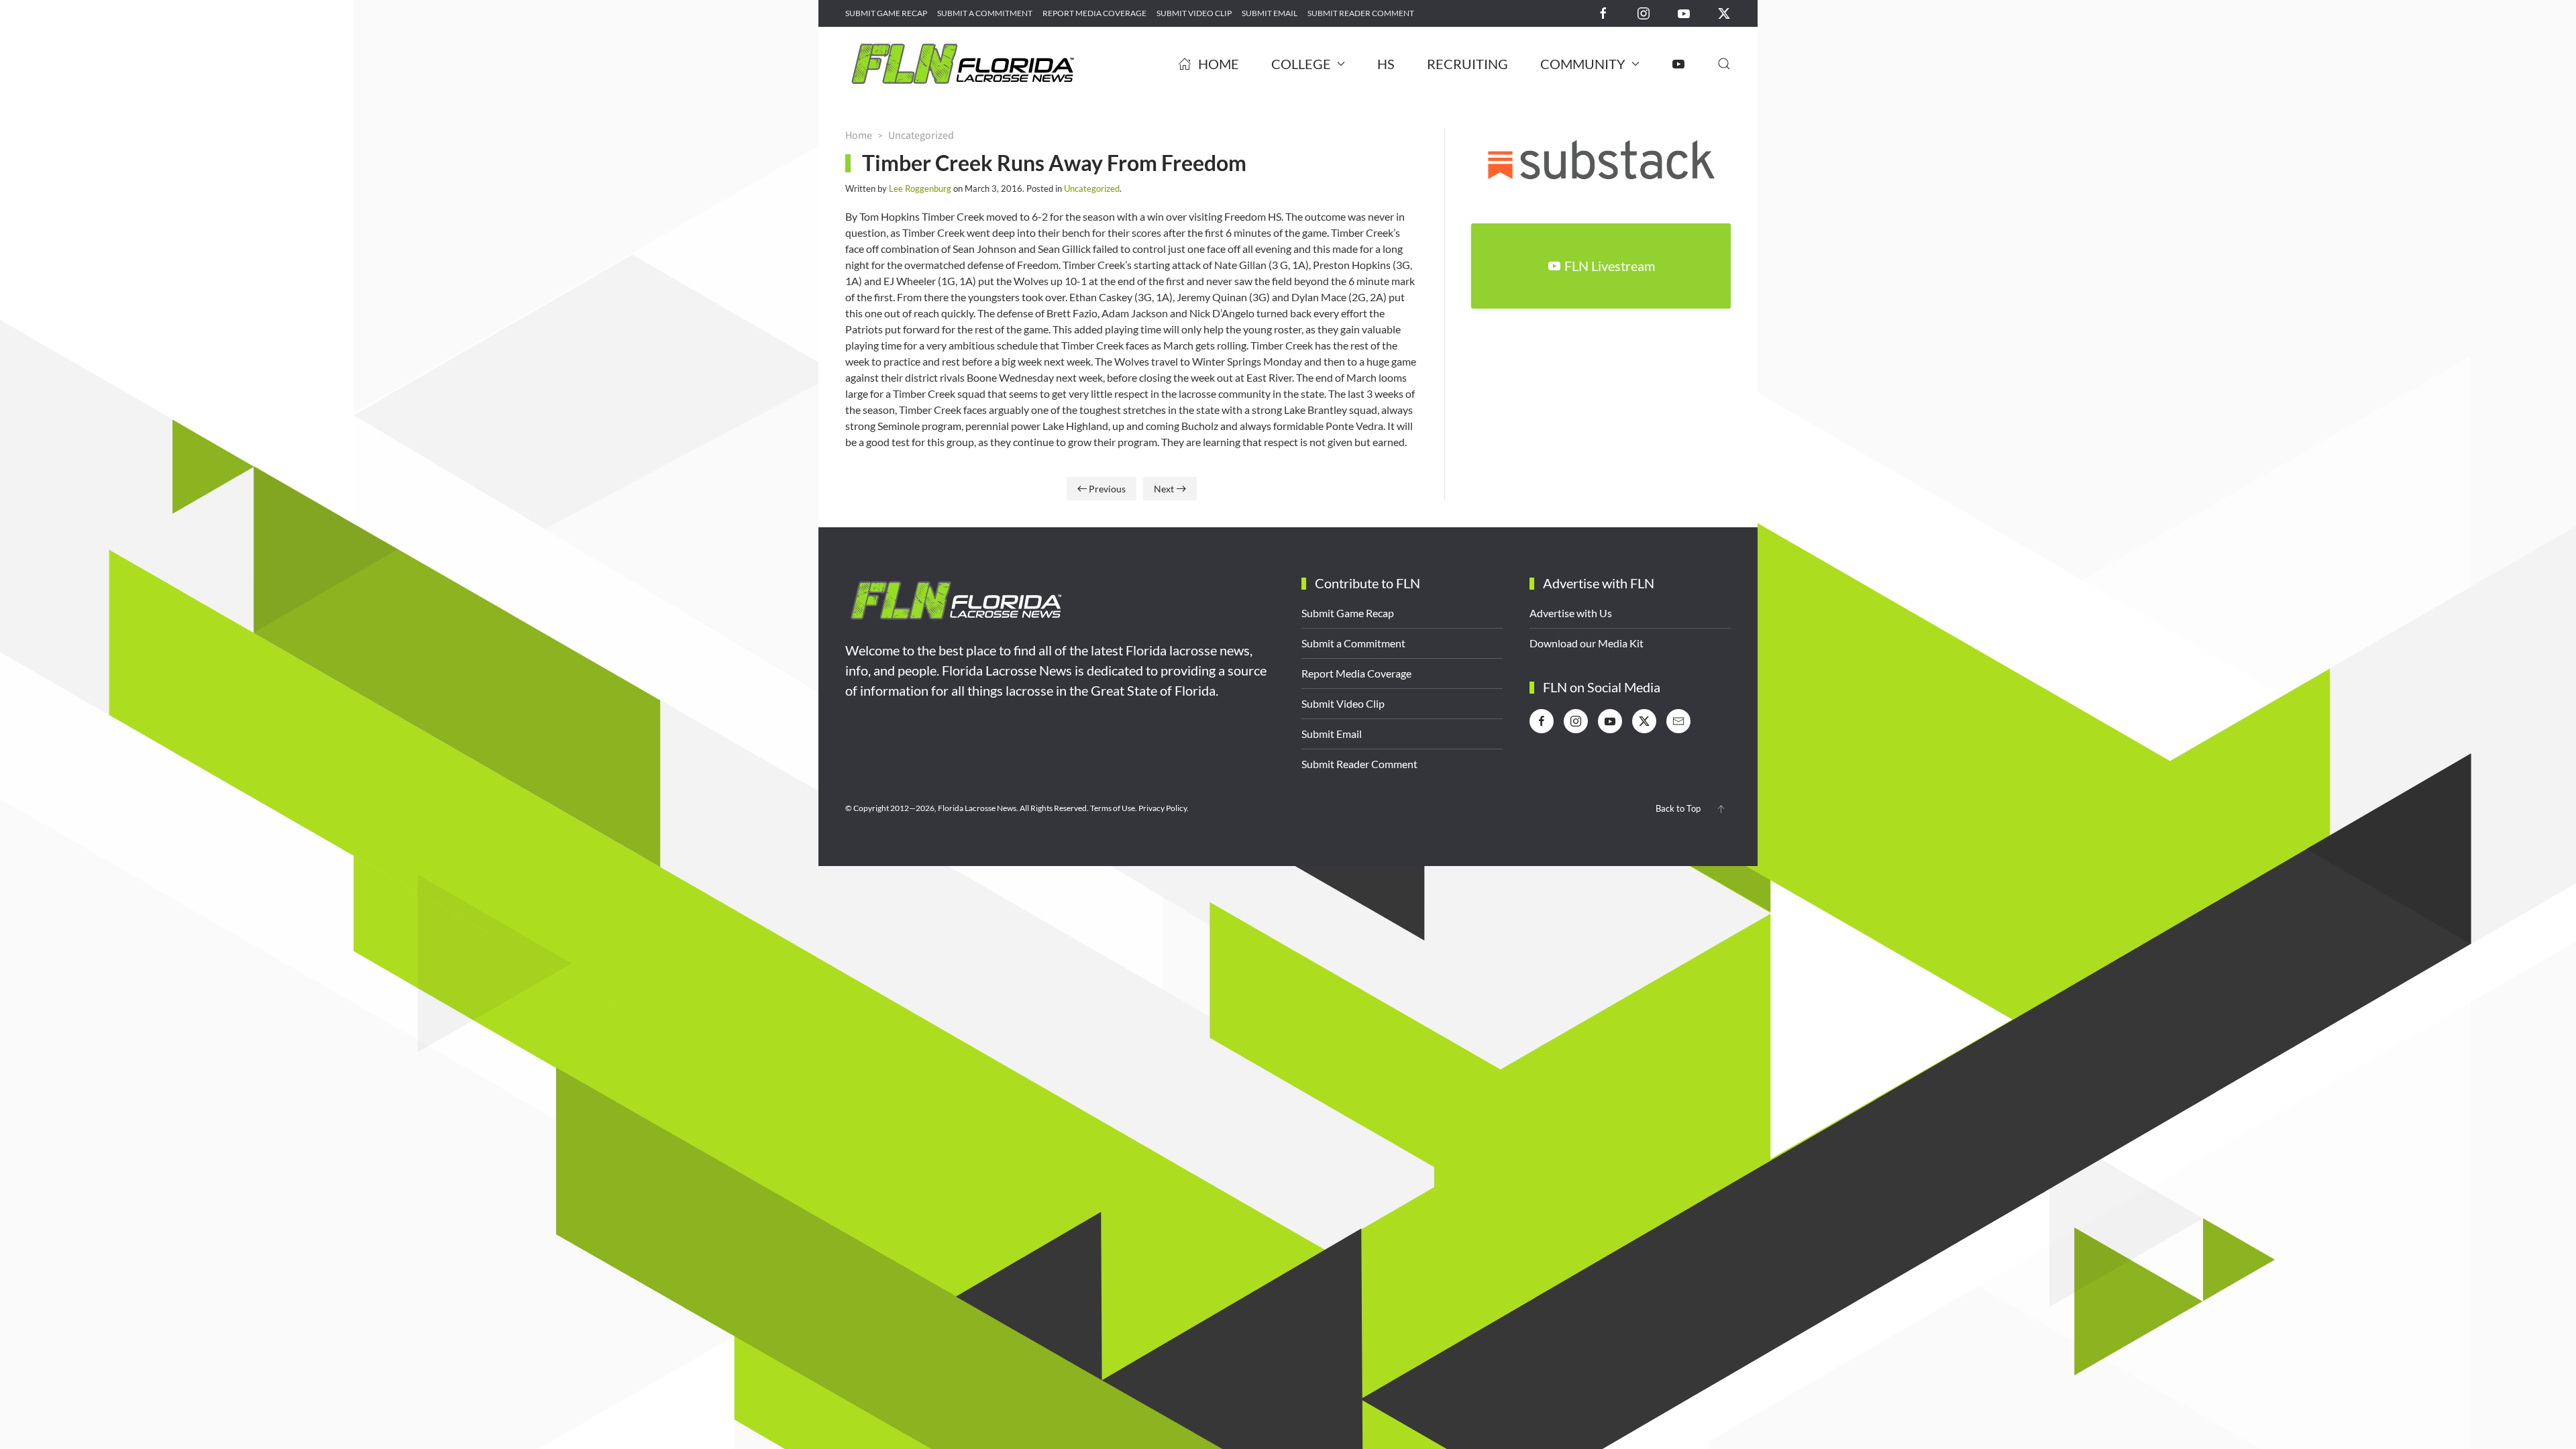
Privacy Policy (1163, 808)
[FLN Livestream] (1678, 64)
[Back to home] (963, 64)
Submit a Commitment (985, 13)
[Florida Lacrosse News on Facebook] (1603, 12)
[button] (1724, 64)
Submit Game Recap (886, 13)
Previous (1107, 489)
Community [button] (1583, 64)
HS (1386, 64)
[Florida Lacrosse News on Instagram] (1644, 12)
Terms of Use (1113, 808)
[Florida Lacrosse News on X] (1724, 12)
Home (1219, 64)
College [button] (1301, 64)
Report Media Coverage (1094, 13)
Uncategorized (1092, 189)
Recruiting (1467, 64)
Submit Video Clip (1194, 13)
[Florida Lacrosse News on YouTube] (1684, 12)
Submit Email (1270, 13)
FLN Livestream (1610, 266)
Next (1164, 489)
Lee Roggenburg (920, 189)
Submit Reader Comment (1361, 13)
